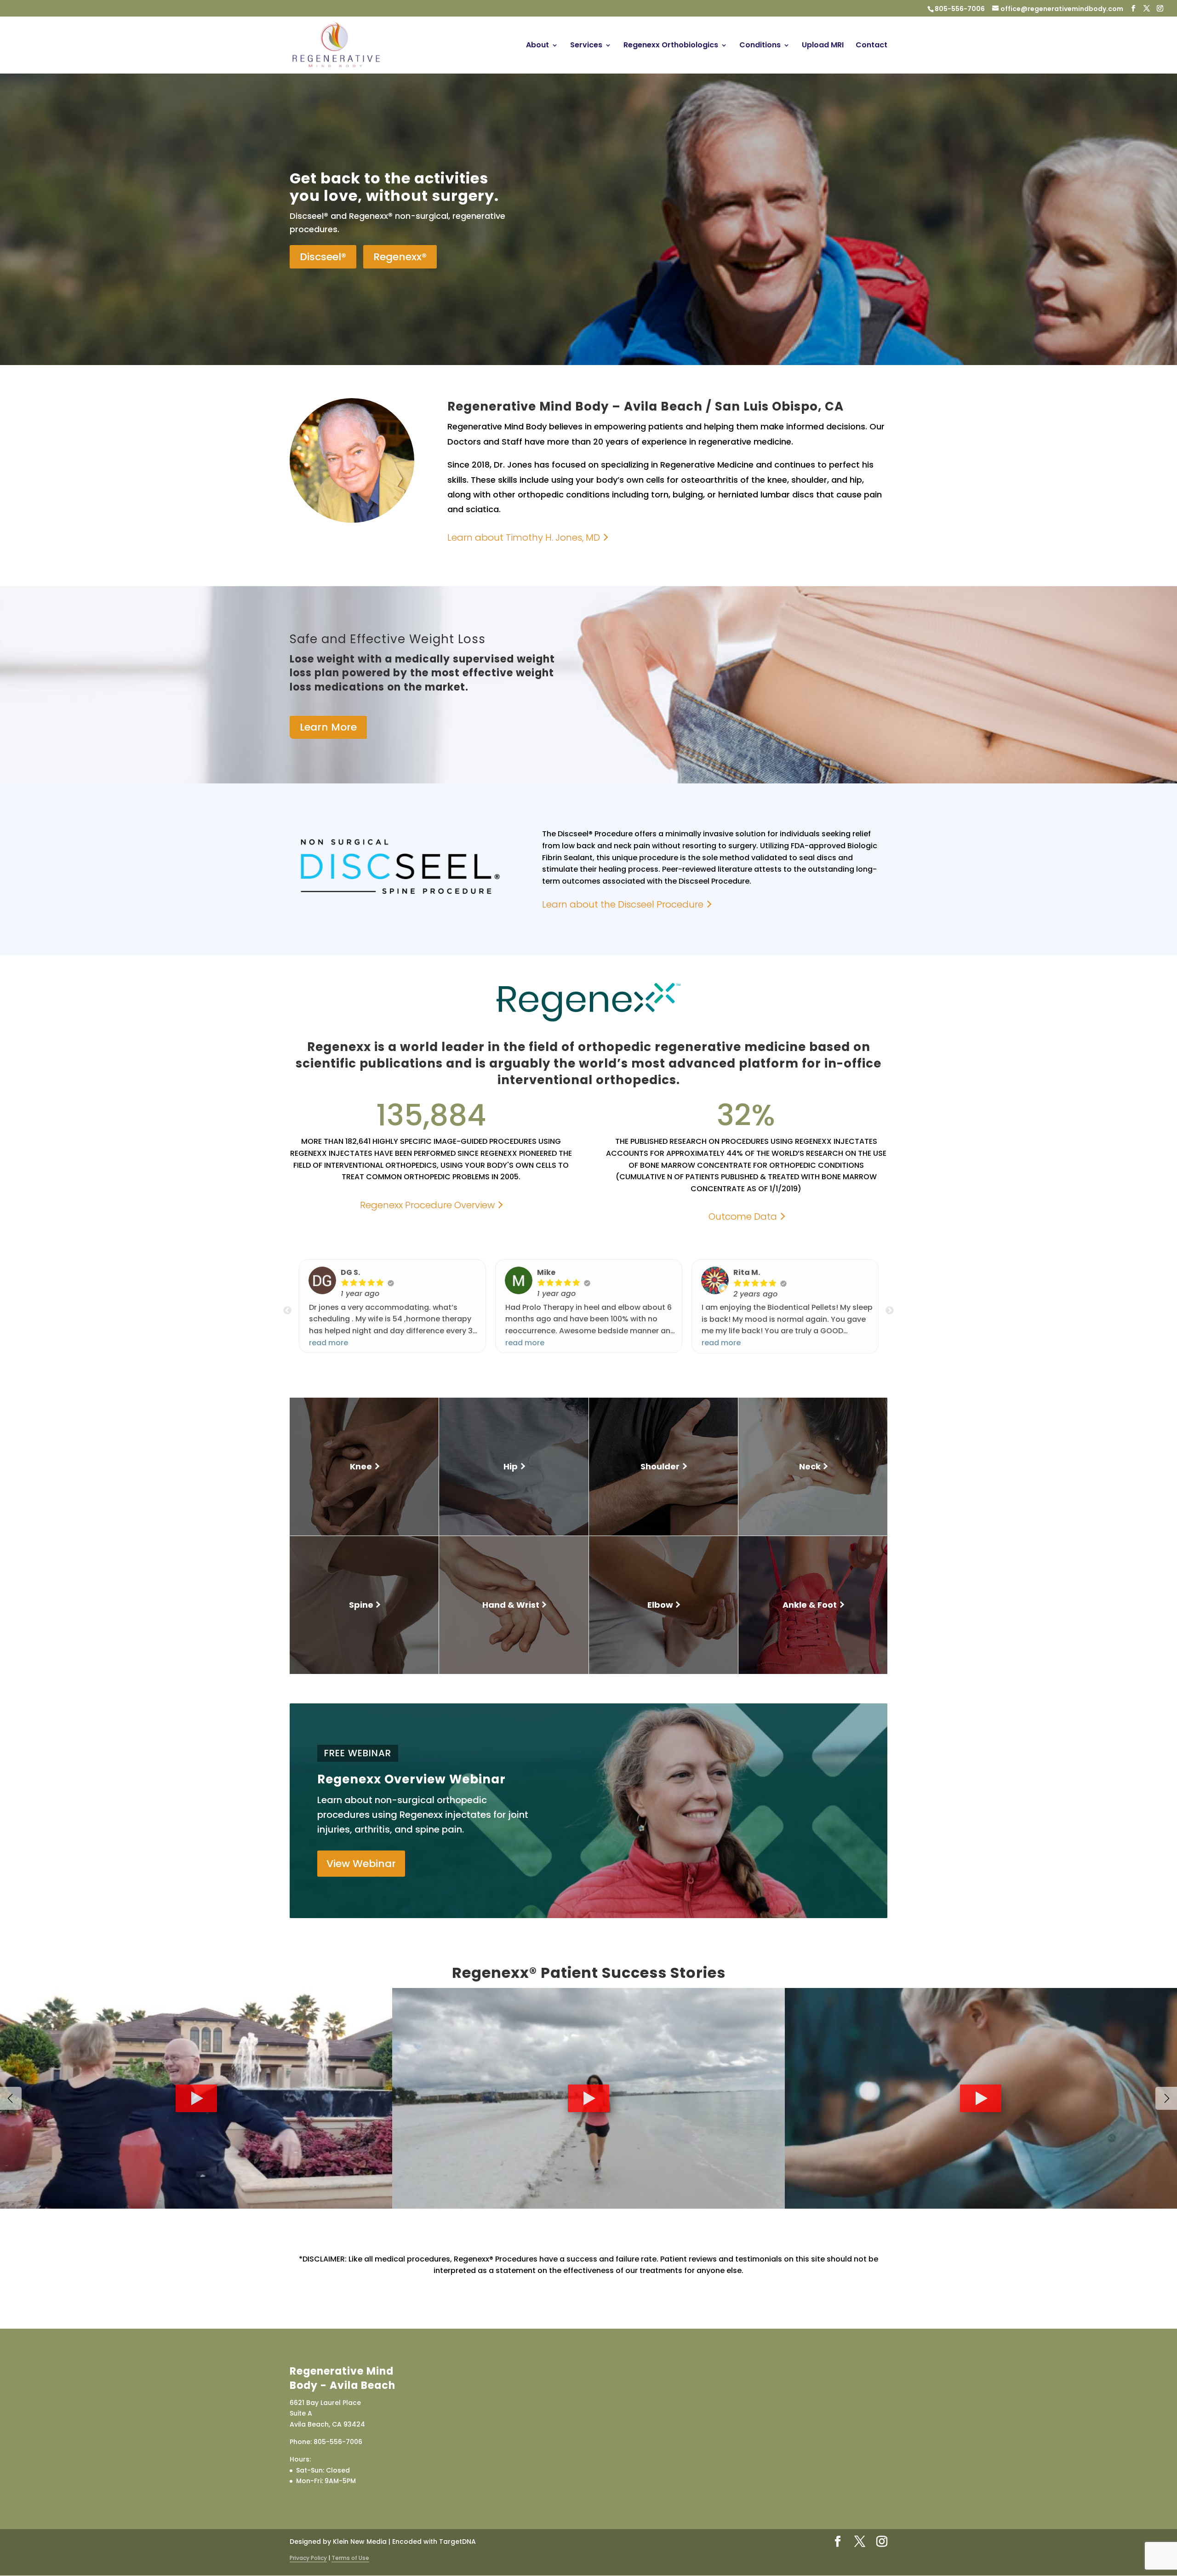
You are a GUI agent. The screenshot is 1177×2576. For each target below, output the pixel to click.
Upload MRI (823, 46)
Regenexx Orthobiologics (671, 46)
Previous (287, 1311)
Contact (871, 46)
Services (586, 46)
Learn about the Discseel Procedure (623, 905)
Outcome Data (743, 1217)
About (537, 46)
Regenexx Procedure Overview (427, 1205)
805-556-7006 (960, 9)
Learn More (328, 727)
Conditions (760, 46)
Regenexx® (400, 257)
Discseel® (323, 257)
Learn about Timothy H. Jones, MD (524, 537)
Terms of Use (350, 2558)
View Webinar (361, 1864)
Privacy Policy (308, 2558)
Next (890, 1311)
